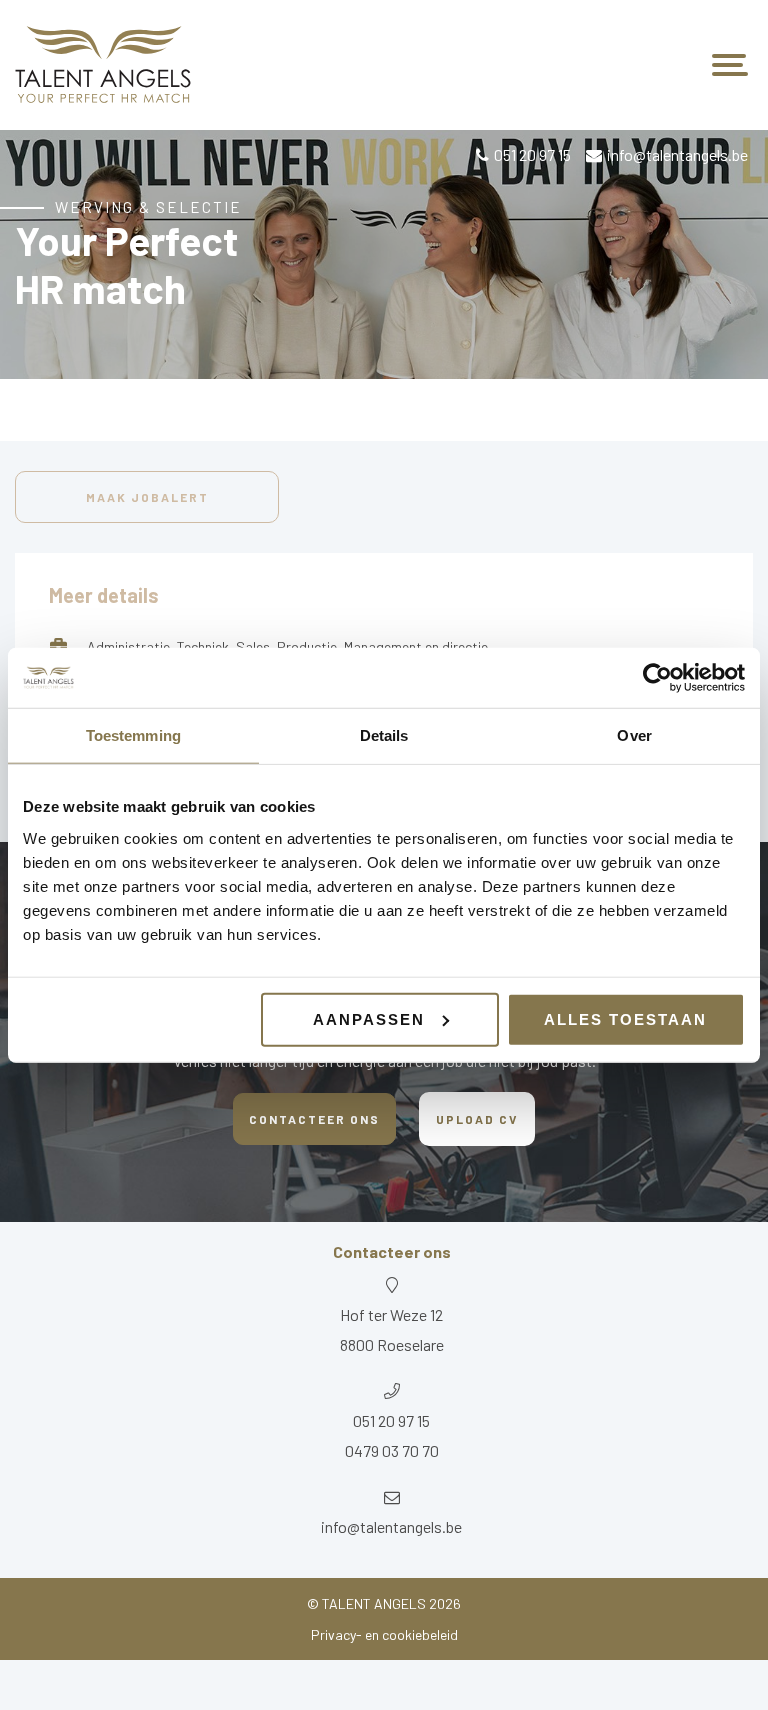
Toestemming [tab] (133, 735)
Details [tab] (384, 735)
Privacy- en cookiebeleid (384, 1634)
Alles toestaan (625, 1018)
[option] (384, 254)
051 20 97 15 (532, 154)
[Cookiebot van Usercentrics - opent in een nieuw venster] (657, 678)
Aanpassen (369, 1018)
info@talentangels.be (677, 154)
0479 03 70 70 (392, 1450)
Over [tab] (634, 735)
